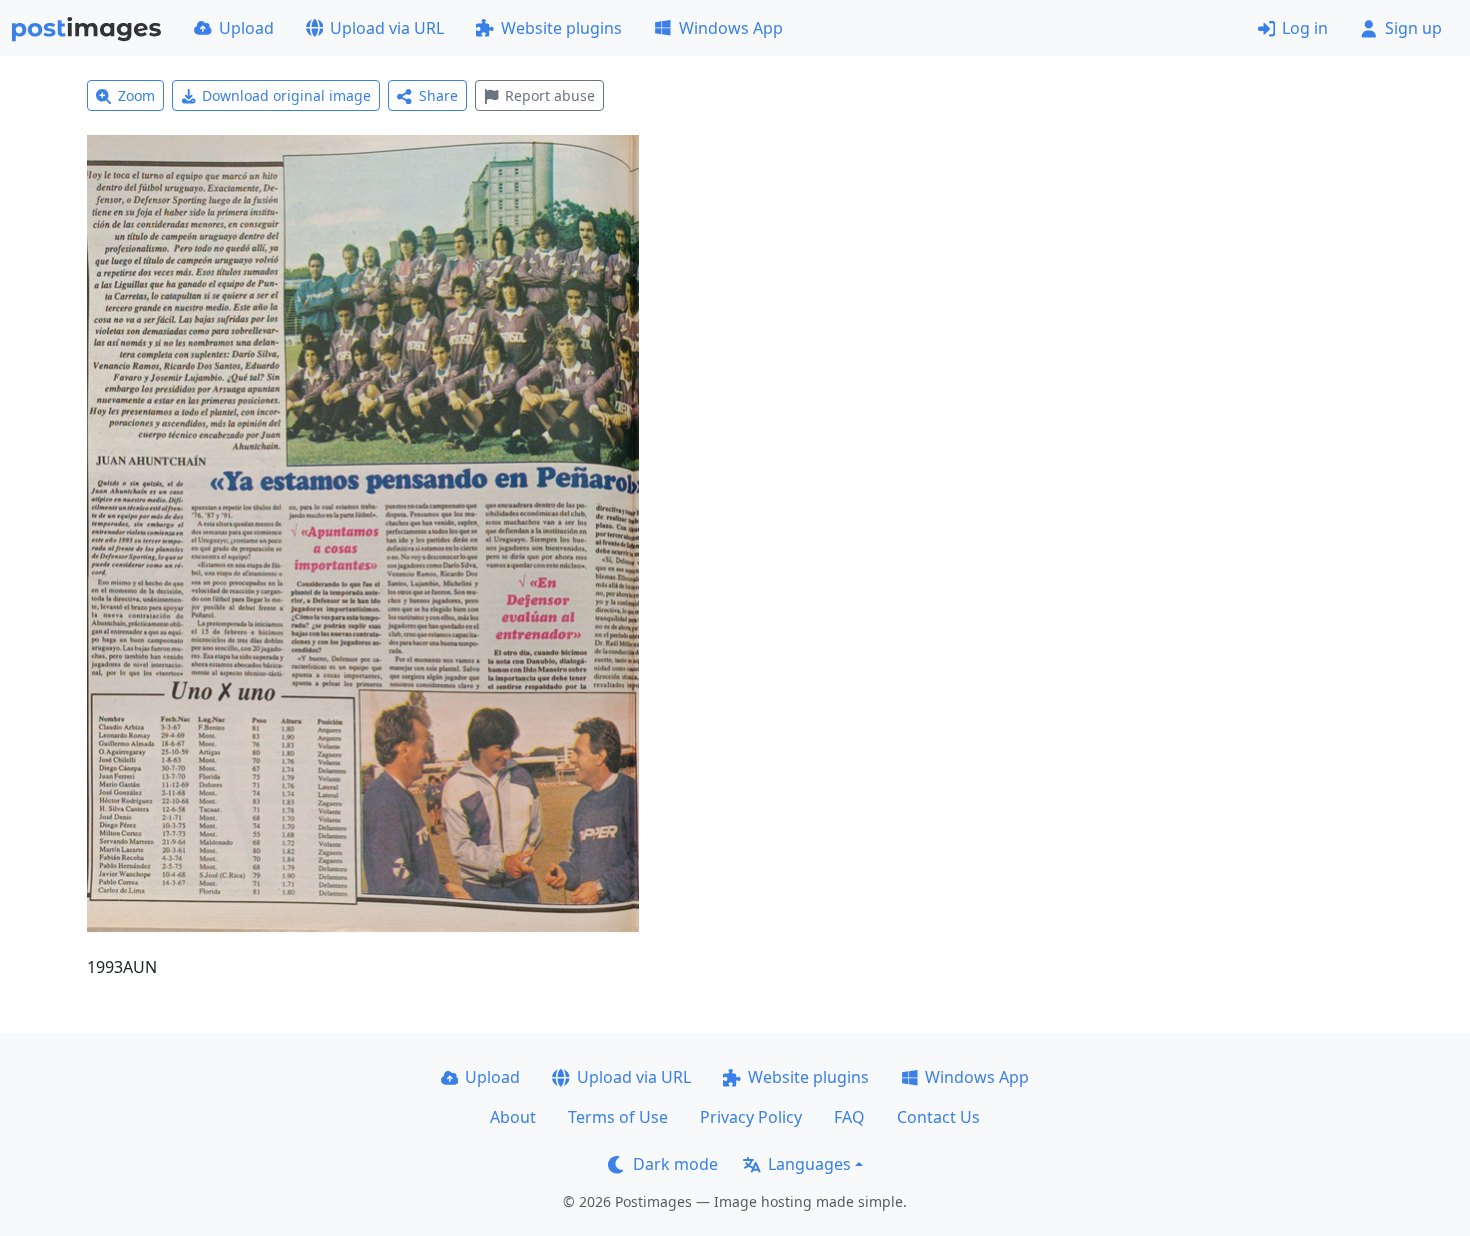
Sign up (1413, 28)
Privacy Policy (751, 1117)
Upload (246, 28)
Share (438, 95)
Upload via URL (387, 28)
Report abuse (550, 95)
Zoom (136, 95)
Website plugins (561, 28)
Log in (1305, 28)
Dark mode (675, 1164)
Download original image (286, 95)
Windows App (731, 28)
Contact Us (938, 1117)
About (513, 1117)
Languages (809, 1164)
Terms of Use (618, 1117)
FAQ (849, 1117)
